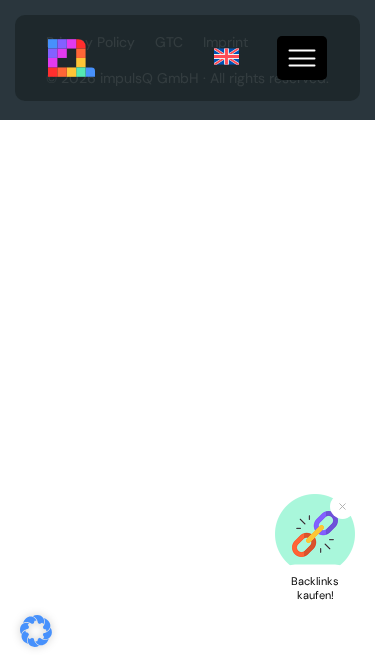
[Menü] (302, 58)
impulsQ (73, 58)
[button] (36, 631)
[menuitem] (226, 57)
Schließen (342, 506)
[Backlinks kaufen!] (315, 534)
